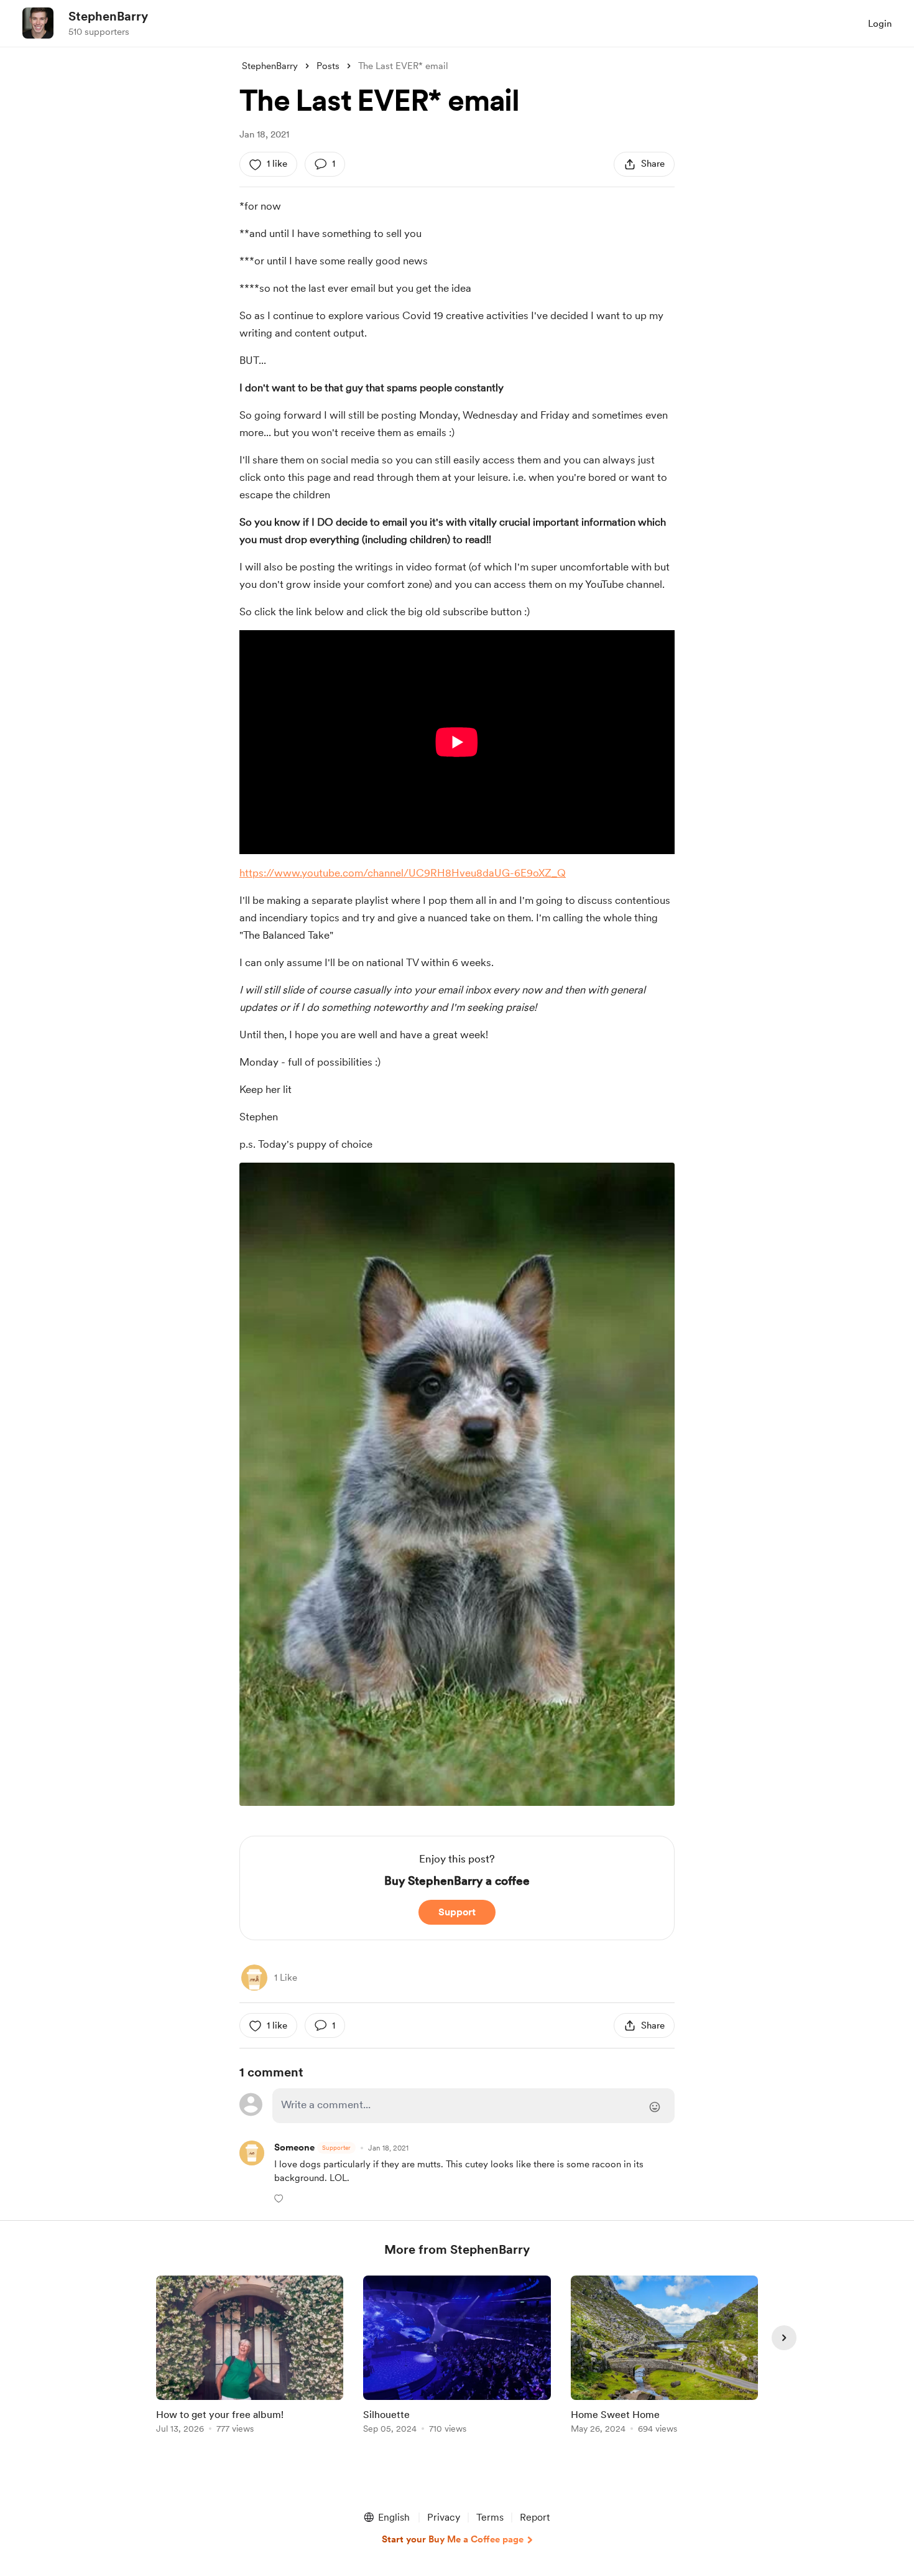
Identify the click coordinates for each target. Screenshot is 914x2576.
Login (880, 24)
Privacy (444, 2517)
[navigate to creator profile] (38, 23)
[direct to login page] (473, 2106)
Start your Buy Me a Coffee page (453, 2539)
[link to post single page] (250, 2357)
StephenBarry (108, 16)
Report (535, 2517)
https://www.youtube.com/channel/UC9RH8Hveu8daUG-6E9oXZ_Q (403, 873)
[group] (250, 2357)
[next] (784, 2338)
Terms (490, 2517)
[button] (280, 2198)
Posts (328, 66)
